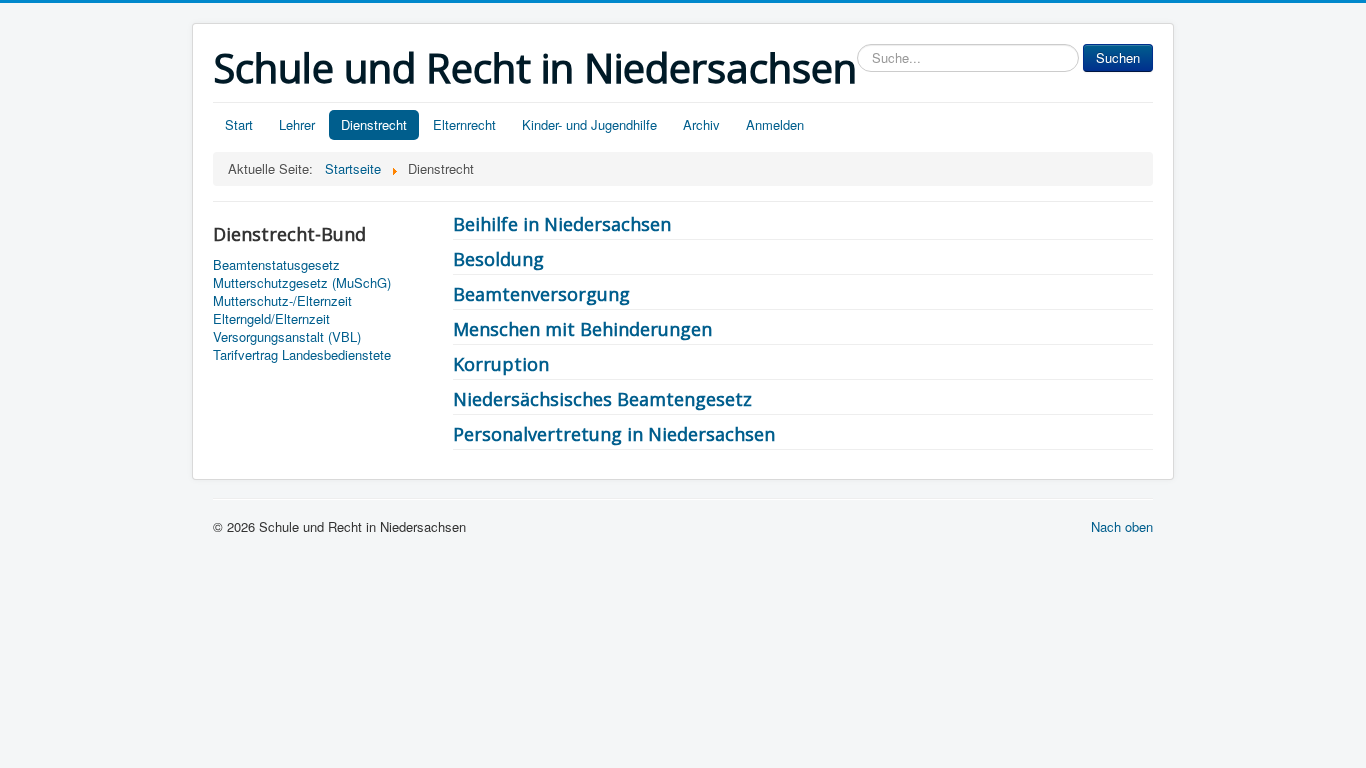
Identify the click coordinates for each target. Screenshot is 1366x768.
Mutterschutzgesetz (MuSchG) (302, 283)
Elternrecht (464, 124)
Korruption (501, 364)
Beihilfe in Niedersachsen (562, 224)
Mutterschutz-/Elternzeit (282, 301)
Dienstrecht (374, 124)
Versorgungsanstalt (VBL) (287, 337)
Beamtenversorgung (541, 294)
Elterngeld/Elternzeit (271, 319)
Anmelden (775, 124)
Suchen (1118, 57)
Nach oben (1122, 526)
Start (239, 124)
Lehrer (297, 124)
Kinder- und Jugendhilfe (589, 124)
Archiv (701, 124)
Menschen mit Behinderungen (582, 329)
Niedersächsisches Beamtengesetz (602, 399)
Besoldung (498, 259)
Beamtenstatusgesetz (276, 265)
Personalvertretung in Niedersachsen (614, 434)
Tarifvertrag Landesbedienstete (302, 355)
